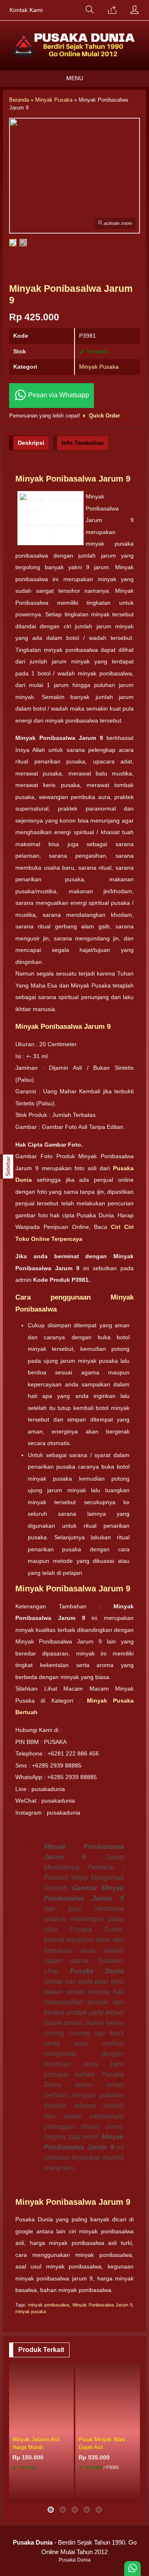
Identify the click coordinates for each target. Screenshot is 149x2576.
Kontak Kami (26, 10)
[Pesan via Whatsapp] (112, 10)
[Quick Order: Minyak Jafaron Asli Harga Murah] (69, 2427)
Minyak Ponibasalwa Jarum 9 (103, 2305)
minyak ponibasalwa (49, 2305)
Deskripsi (31, 443)
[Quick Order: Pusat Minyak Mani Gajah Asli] (135, 2427)
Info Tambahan (83, 443)
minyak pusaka (31, 2311)
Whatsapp (55, 2493)
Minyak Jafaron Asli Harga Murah (36, 2443)
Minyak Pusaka (99, 367)
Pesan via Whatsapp (58, 395)
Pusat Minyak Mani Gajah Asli (102, 2443)
